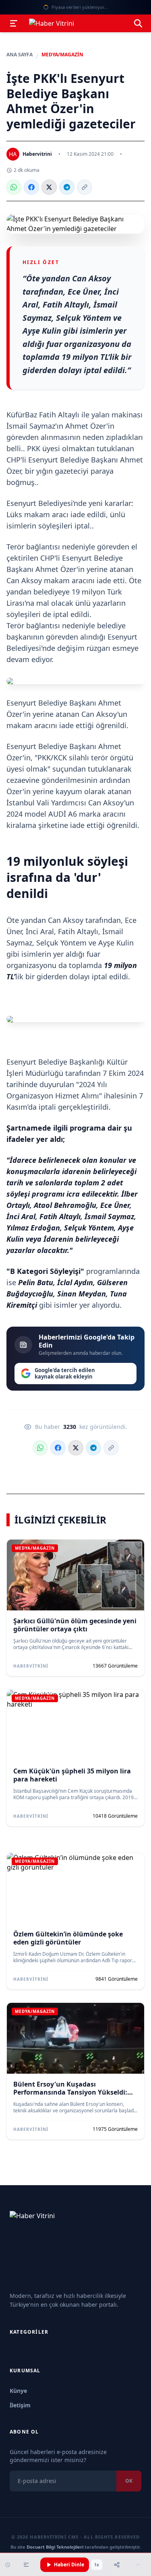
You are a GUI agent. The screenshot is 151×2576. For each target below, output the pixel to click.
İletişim (20, 2405)
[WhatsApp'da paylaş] (14, 187)
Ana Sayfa (20, 55)
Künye (18, 2391)
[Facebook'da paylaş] (31, 187)
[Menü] (14, 23)
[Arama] (138, 23)
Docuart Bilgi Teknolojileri (55, 2547)
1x (97, 2565)
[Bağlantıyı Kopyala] (85, 187)
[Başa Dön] (138, 2565)
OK (129, 2481)
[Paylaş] (117, 2565)
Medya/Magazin (62, 55)
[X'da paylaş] (49, 187)
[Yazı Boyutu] (26, 2565)
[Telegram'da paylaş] (67, 187)
